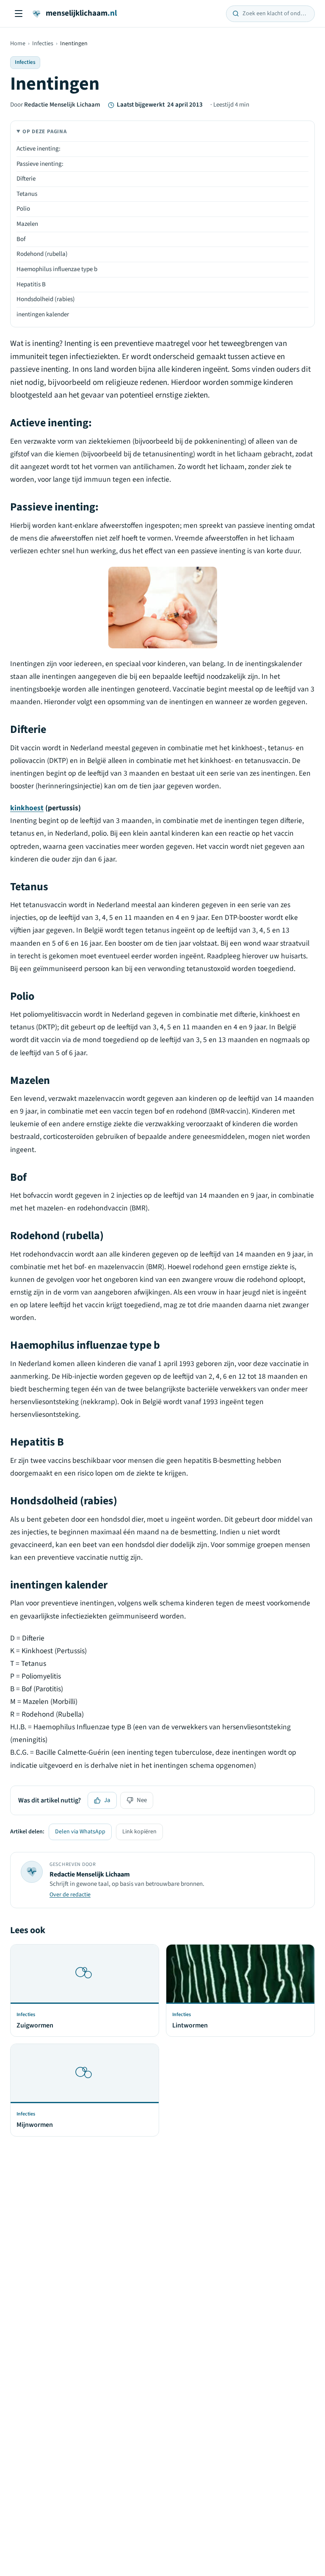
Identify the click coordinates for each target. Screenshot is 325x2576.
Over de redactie (70, 1895)
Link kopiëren (139, 1832)
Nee (142, 1800)
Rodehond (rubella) (42, 254)
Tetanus (27, 194)
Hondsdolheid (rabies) (46, 299)
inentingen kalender (43, 314)
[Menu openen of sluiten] (19, 14)
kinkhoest (27, 808)
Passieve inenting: (40, 164)
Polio (23, 209)
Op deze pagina (45, 132)
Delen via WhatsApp (80, 1832)
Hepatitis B (31, 284)
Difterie (26, 179)
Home (18, 44)
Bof (21, 239)
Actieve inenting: (39, 149)
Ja (107, 1800)
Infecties (43, 44)
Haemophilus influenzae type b (57, 269)
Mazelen (27, 224)
